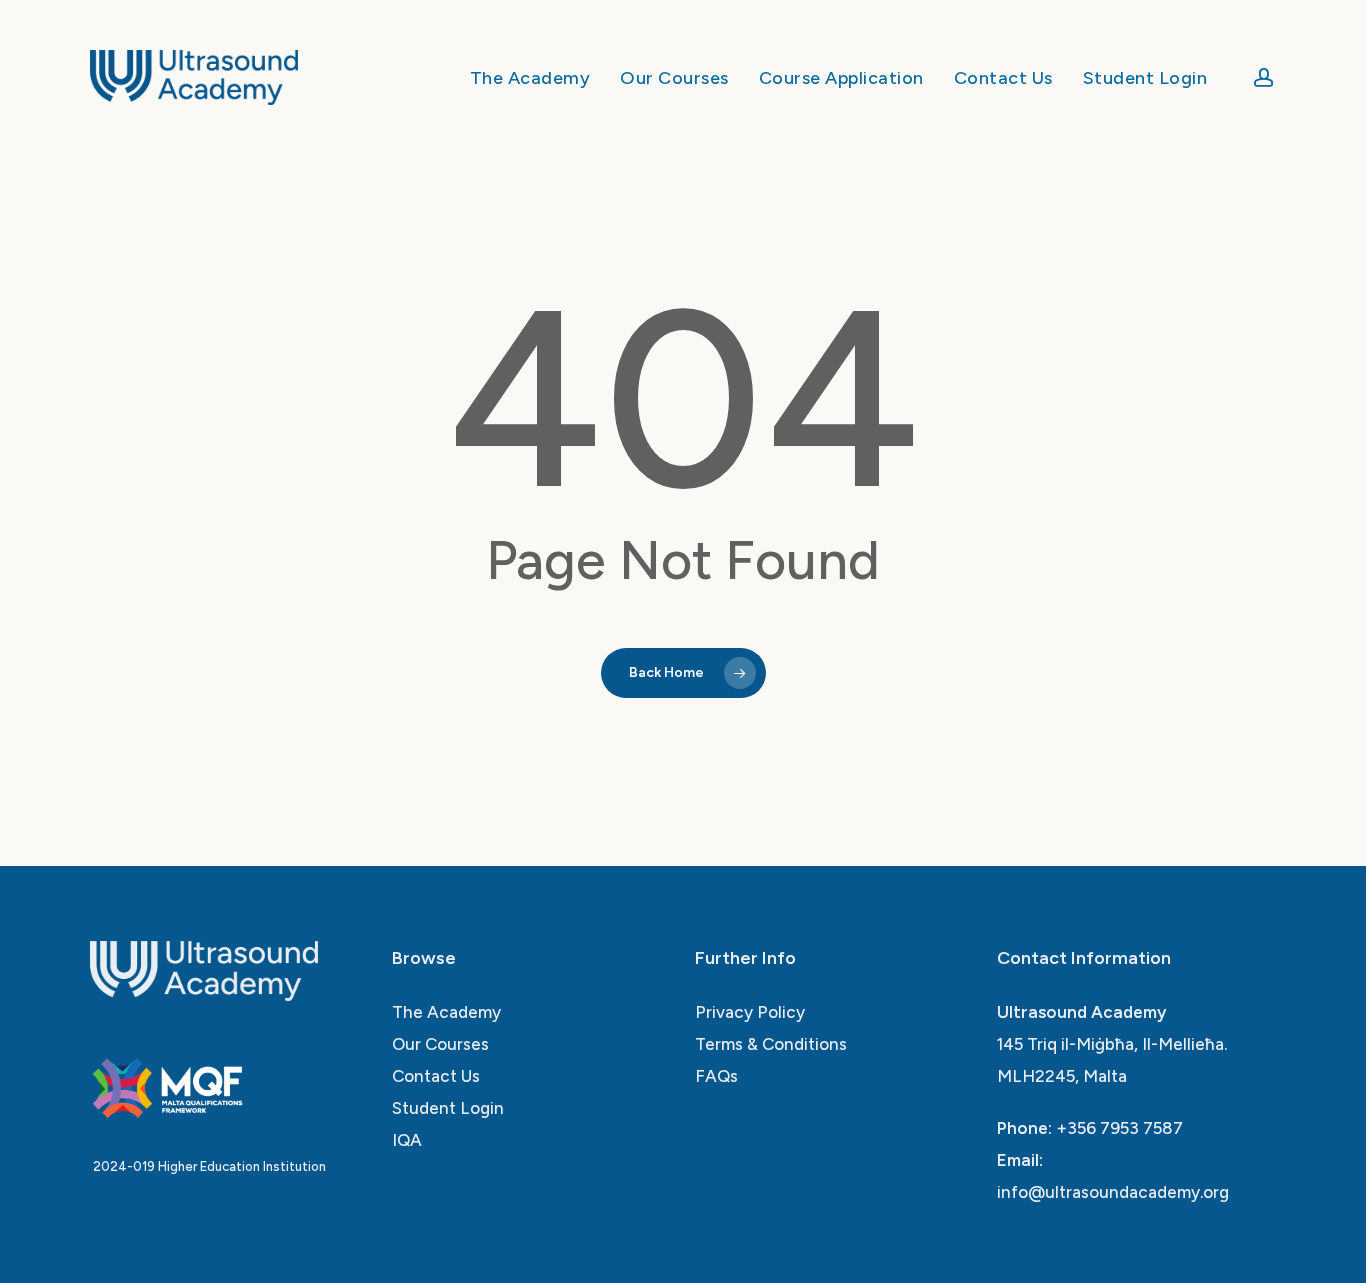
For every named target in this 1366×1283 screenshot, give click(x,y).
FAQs (716, 1076)
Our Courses (440, 1044)
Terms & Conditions (771, 1044)
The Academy (446, 1012)
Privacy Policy (750, 1012)
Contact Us (436, 1076)
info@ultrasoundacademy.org (1113, 1192)
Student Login (448, 1108)
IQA (407, 1140)
